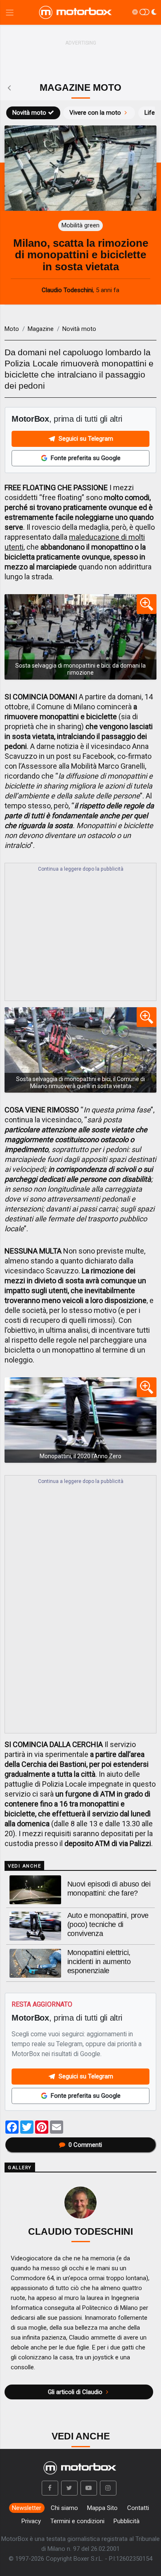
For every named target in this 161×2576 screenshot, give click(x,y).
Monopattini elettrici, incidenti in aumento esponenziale (99, 1962)
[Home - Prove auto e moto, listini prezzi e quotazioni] (76, 12)
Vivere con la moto (95, 113)
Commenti (85, 2145)
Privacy (31, 2521)
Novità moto (29, 113)
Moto (12, 329)
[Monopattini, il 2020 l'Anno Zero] (80, 1420)
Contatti (138, 2508)
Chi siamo (64, 2508)
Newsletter (27, 2508)
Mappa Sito (102, 2508)
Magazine (41, 329)
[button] (50, 2488)
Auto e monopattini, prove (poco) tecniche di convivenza (108, 1924)
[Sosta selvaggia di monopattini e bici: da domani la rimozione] (80, 637)
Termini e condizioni (77, 2521)
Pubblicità (127, 2521)
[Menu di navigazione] (10, 13)
